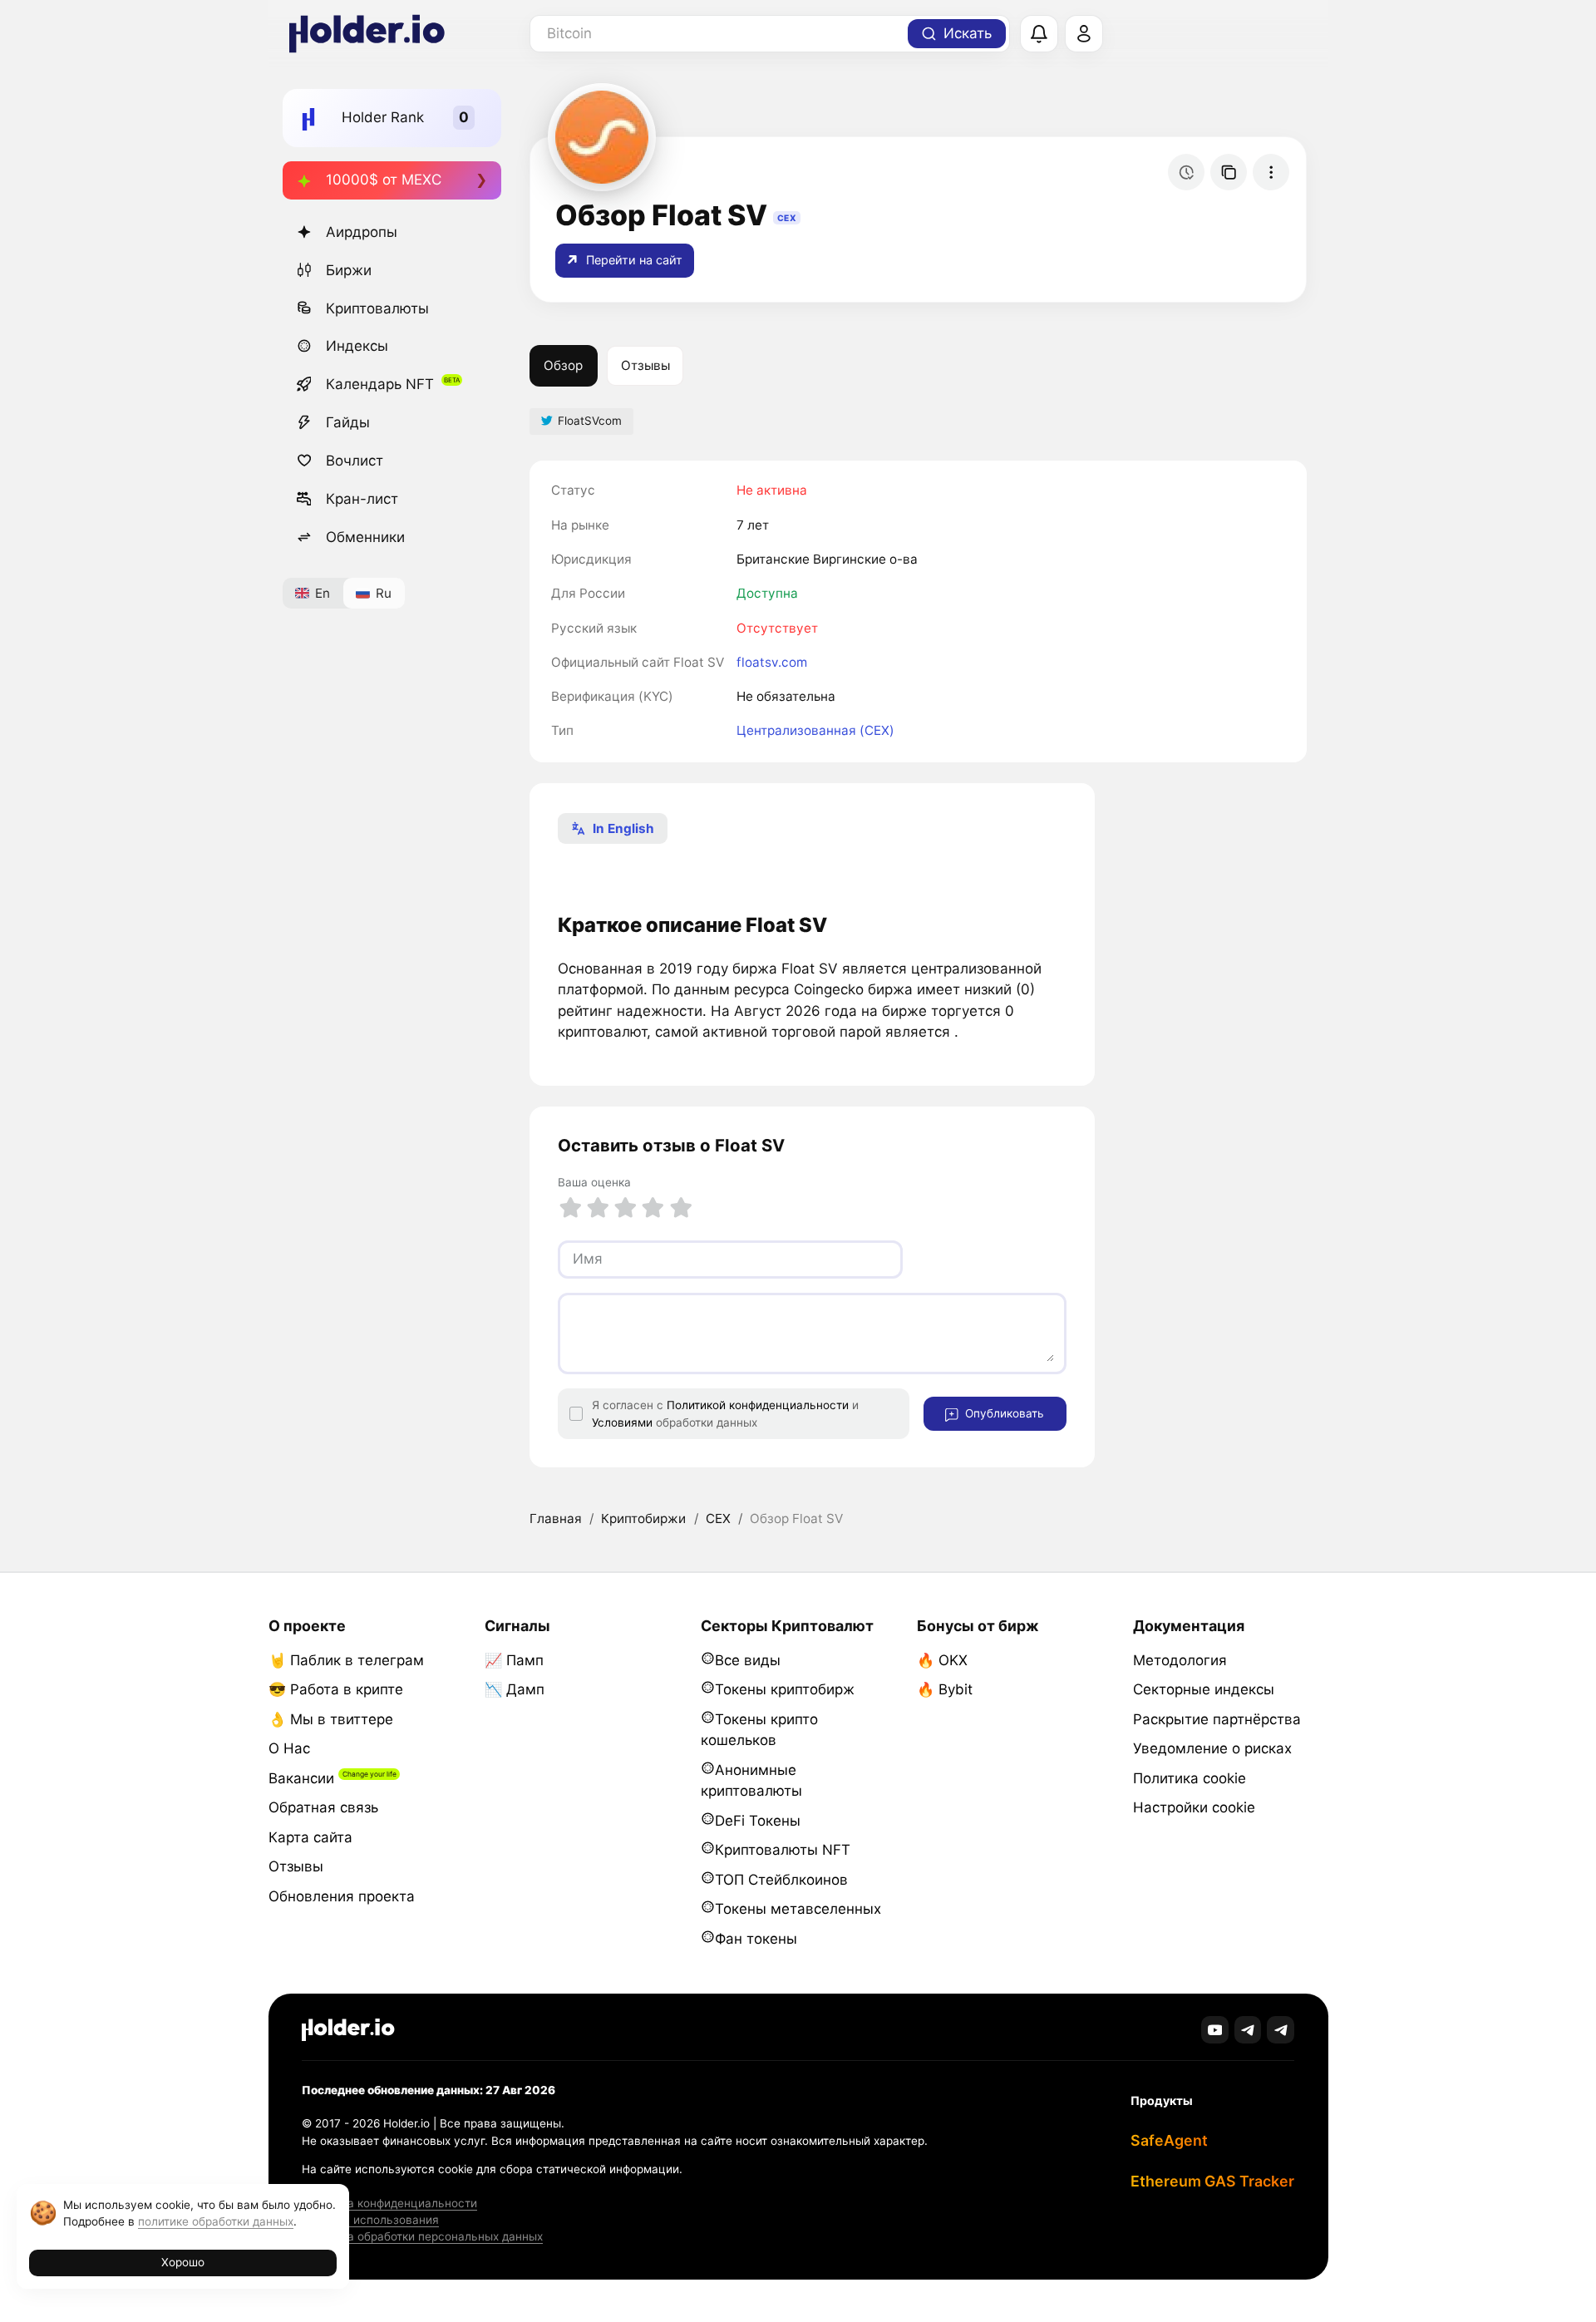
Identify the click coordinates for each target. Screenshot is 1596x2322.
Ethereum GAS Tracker (1212, 2181)
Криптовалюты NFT (783, 1850)
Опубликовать (1003, 1413)
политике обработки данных (216, 2221)
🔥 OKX (942, 1660)
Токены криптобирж (785, 1689)
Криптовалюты (377, 308)
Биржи (349, 270)
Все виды (748, 1660)
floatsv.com (772, 662)
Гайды (348, 422)
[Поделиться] (1229, 172)
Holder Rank (383, 117)
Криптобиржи (643, 1518)
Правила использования (370, 2220)
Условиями (622, 1422)
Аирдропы (362, 232)
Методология (1180, 1660)
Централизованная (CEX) (815, 730)
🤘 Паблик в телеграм (346, 1660)
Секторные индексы (1204, 1689)
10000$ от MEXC (384, 180)
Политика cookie (1190, 1778)
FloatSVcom (590, 421)
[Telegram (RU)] (1281, 2030)
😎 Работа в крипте (336, 1689)
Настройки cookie (1194, 1807)
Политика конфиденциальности (389, 2203)
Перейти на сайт (633, 260)
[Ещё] (1271, 172)
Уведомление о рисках (1212, 1748)
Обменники (365, 537)
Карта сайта (310, 1837)
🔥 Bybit (945, 1689)
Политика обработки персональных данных (422, 2236)
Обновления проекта (342, 1896)
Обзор (563, 365)
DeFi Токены (758, 1821)
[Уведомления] (1039, 34)
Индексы (357, 346)
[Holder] (348, 2030)
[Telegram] (1248, 2030)
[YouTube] (1215, 2030)
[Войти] (1084, 34)
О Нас (289, 1748)
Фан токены (756, 1939)
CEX (718, 1518)
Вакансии (301, 1778)
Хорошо (183, 2262)
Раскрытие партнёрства (1217, 1719)
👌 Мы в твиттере (331, 1719)
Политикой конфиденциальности (758, 1405)
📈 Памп (514, 1660)
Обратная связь (323, 1807)
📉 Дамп (515, 1689)
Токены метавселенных (798, 1909)
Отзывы (645, 365)
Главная (556, 1518)
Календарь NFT (380, 384)
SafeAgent (1169, 2140)
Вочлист (355, 461)
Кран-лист (362, 499)
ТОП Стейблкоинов (781, 1880)
